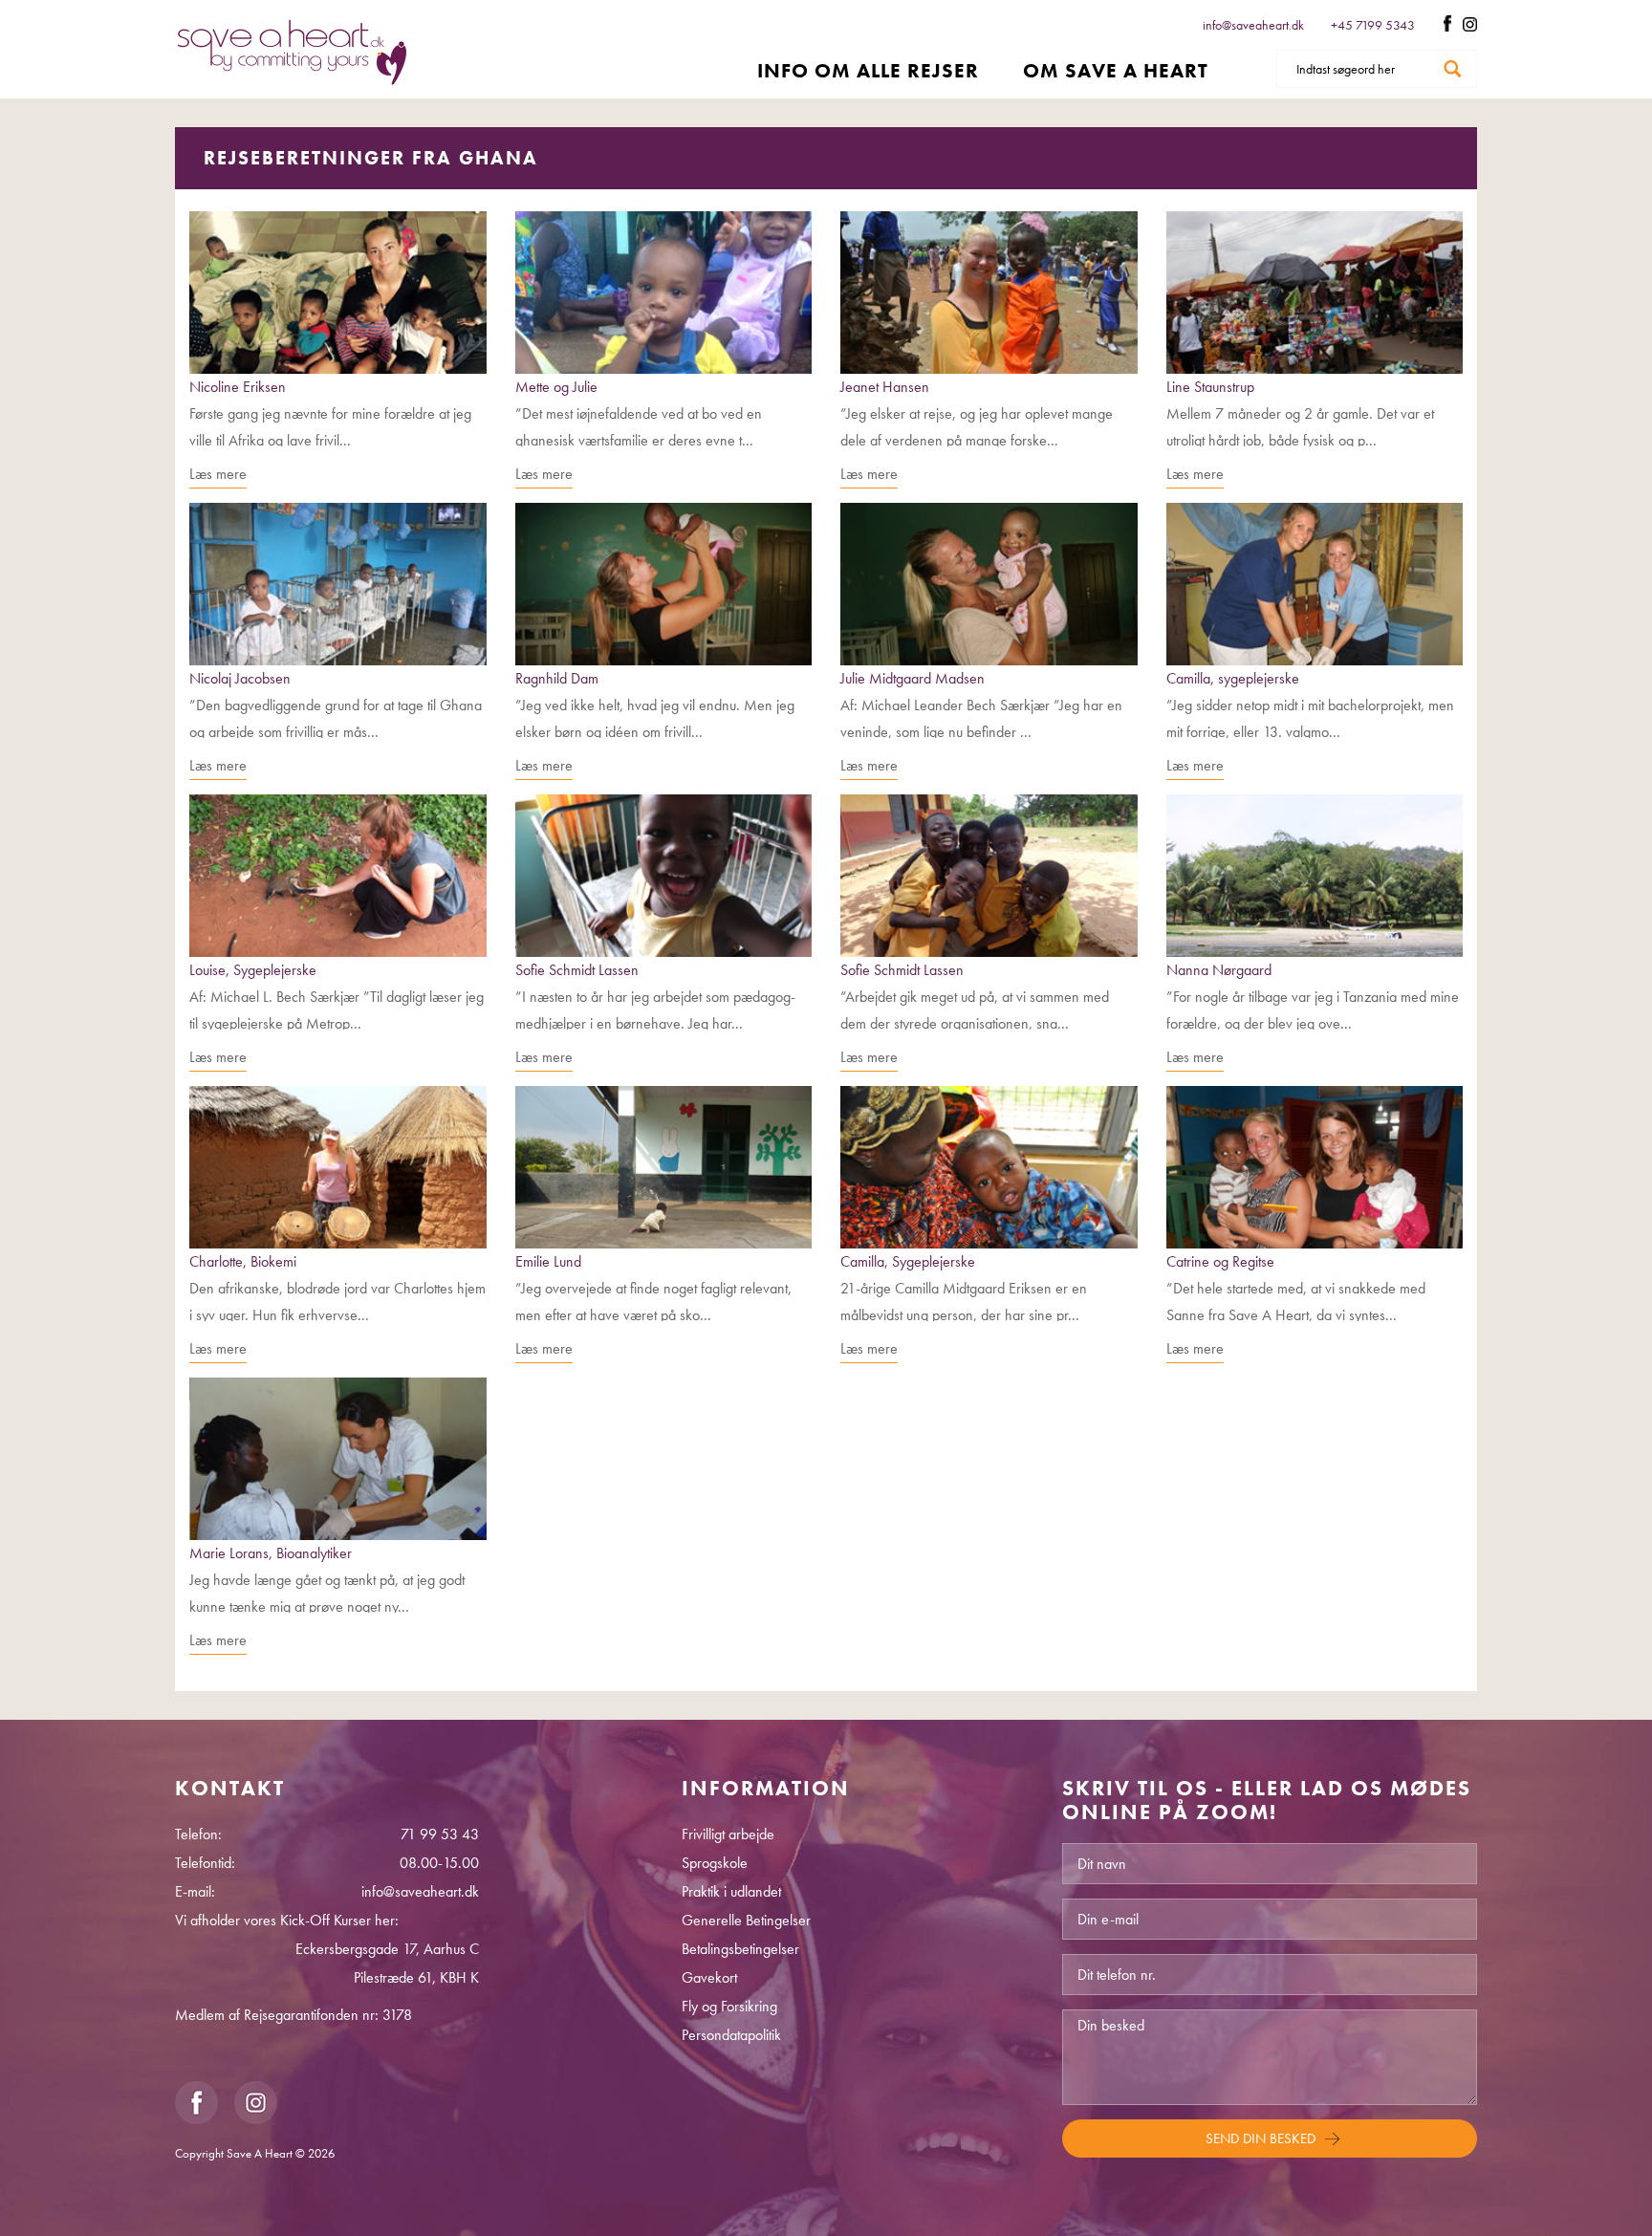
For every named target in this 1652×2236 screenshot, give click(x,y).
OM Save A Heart (1116, 70)
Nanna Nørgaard (1219, 970)
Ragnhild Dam (557, 678)
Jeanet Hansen (885, 387)
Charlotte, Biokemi (243, 1261)
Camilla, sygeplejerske (1233, 678)
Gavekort (709, 1977)
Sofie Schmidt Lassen (577, 970)
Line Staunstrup (1210, 387)
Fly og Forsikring (729, 2006)
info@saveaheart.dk (1253, 25)
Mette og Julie (556, 387)
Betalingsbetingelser (740, 1949)
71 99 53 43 (440, 1834)
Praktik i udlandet (731, 1891)
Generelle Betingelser (746, 1920)
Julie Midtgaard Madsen (913, 678)
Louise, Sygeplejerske (253, 970)
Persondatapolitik (731, 2035)
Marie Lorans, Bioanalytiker (271, 1553)
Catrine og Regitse (1220, 1261)
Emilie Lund (548, 1261)
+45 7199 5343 (1374, 25)
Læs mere (218, 474)
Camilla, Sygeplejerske (908, 1261)
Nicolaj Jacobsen (240, 678)
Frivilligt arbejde (728, 1834)
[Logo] (292, 52)
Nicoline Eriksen (238, 387)
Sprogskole (715, 1863)
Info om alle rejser (868, 70)
